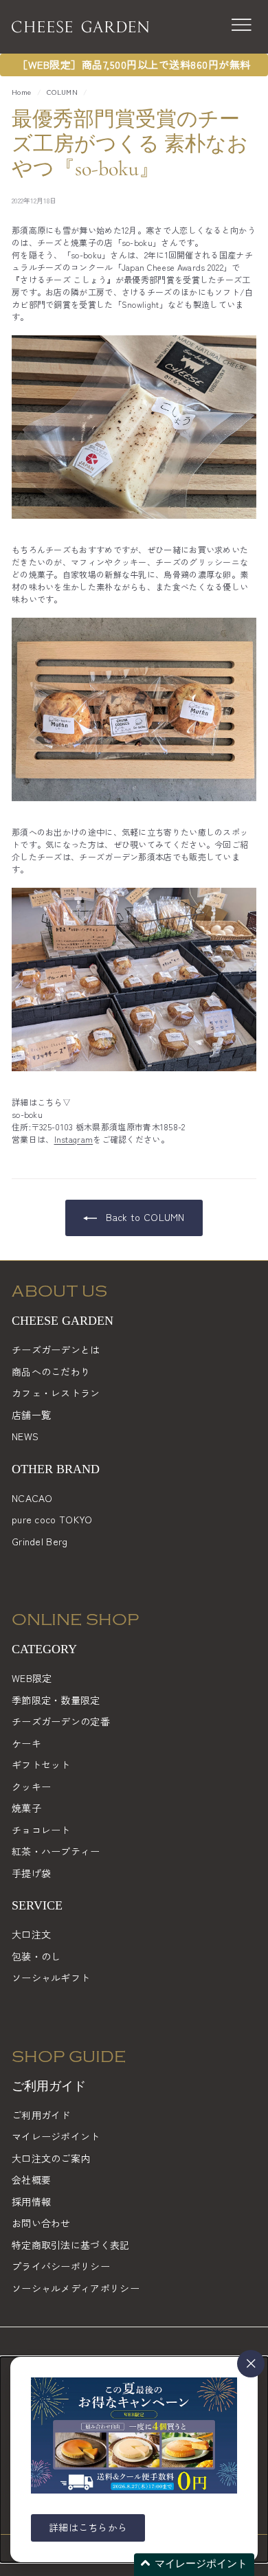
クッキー (31, 1787)
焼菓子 (26, 1808)
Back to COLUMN (144, 1217)
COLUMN (62, 92)
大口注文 (31, 1934)
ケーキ (26, 1743)
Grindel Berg (40, 1541)
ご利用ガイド (41, 2115)
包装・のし (36, 1956)
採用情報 (31, 2202)
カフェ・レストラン (56, 1393)
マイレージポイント (56, 2136)
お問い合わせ (41, 2223)
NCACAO (32, 1498)
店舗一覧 (31, 1415)
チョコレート (41, 1830)
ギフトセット (41, 1765)
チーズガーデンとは (56, 1349)
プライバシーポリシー (61, 2266)
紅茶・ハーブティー (56, 1851)
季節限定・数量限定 (56, 1700)
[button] (194, 2565)
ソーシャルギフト (51, 1978)
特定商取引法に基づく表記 (71, 2245)
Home (21, 92)
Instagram (74, 1139)
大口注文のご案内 (51, 2158)
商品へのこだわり (51, 1371)
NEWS (25, 1436)
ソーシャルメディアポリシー (76, 2288)
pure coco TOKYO (52, 1519)
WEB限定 (32, 1678)
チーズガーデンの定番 (61, 1721)
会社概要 (31, 2180)
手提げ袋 (31, 1873)
